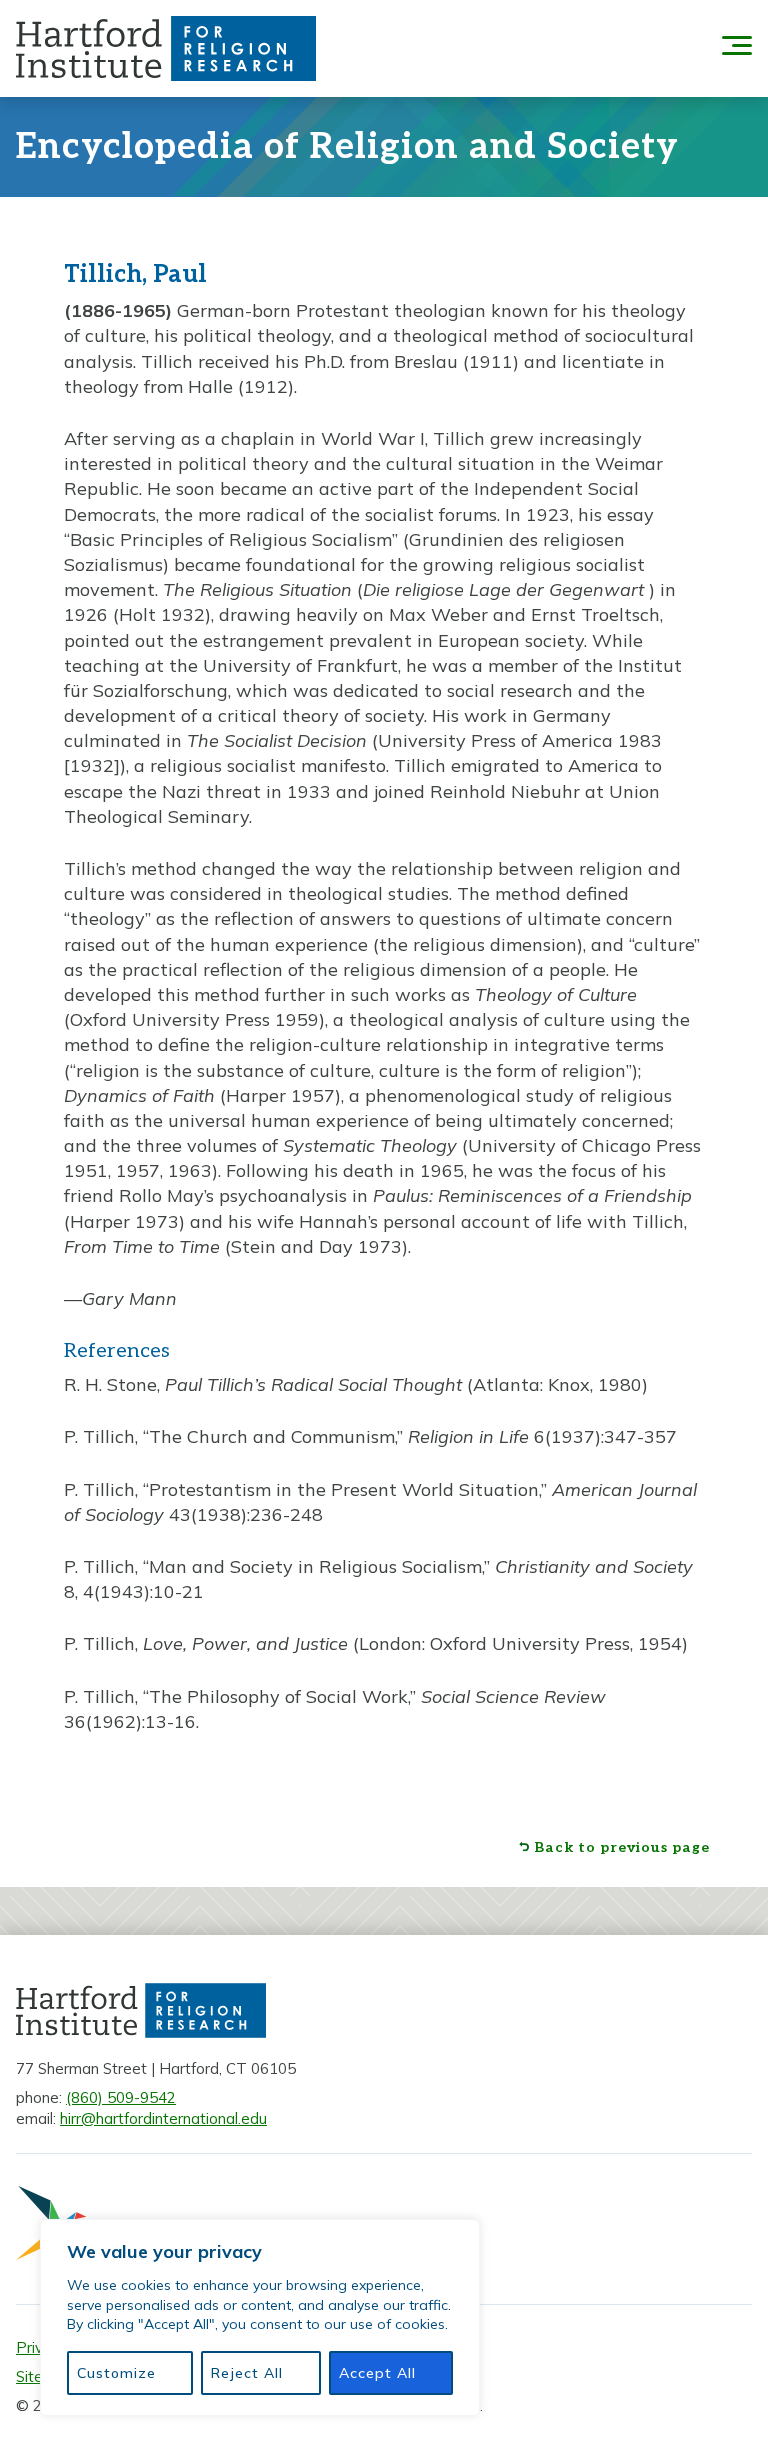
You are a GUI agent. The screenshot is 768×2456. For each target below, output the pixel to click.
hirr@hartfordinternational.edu (163, 2118)
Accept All (377, 2373)
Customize (116, 2373)
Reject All (247, 2373)
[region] (260, 2317)
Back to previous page (622, 1848)
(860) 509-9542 (121, 2097)
